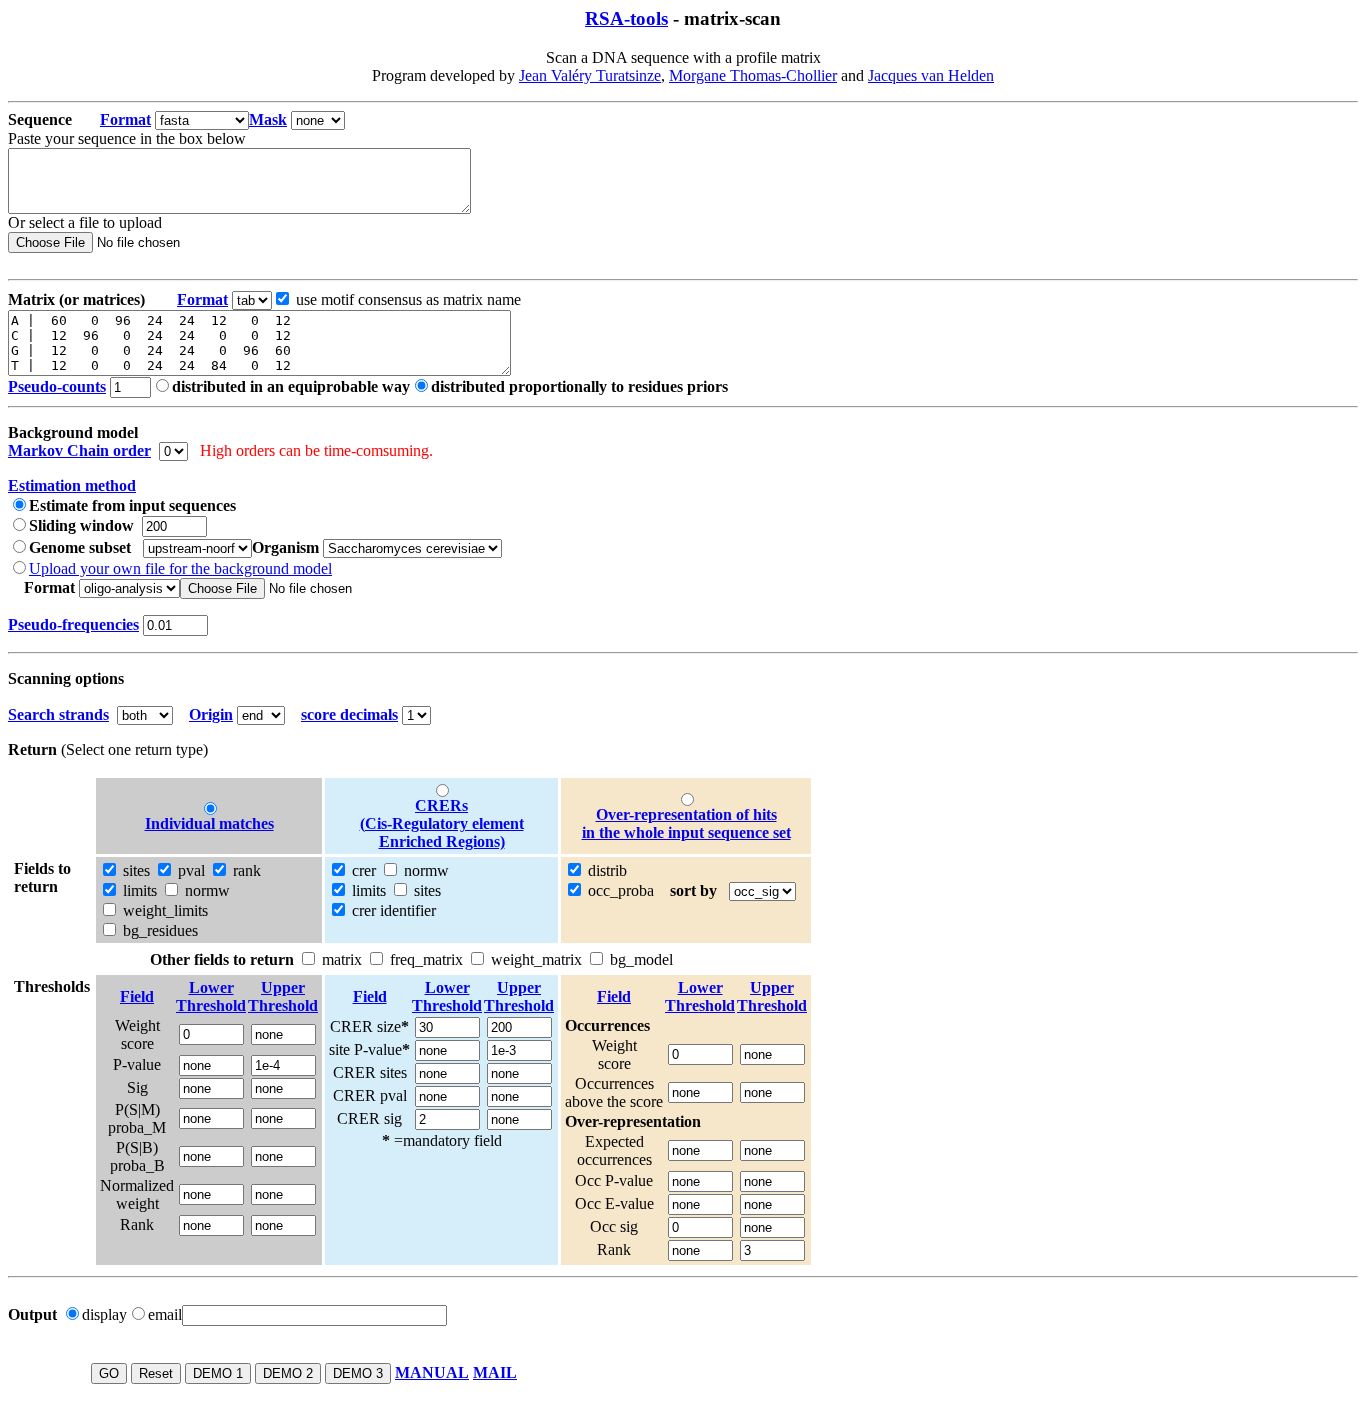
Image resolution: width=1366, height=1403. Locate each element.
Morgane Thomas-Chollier (753, 75)
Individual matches (209, 823)
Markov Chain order (79, 450)
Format (125, 119)
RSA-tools (626, 18)
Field (137, 996)
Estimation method (72, 485)
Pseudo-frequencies (73, 624)
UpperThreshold (283, 996)
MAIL (495, 1372)
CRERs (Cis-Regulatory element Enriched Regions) (442, 823)
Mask (268, 119)
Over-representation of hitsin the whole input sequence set (686, 823)
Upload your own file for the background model (180, 568)
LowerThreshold (211, 996)
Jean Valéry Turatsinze (590, 75)
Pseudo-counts (57, 386)
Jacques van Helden (931, 75)
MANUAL (432, 1372)
